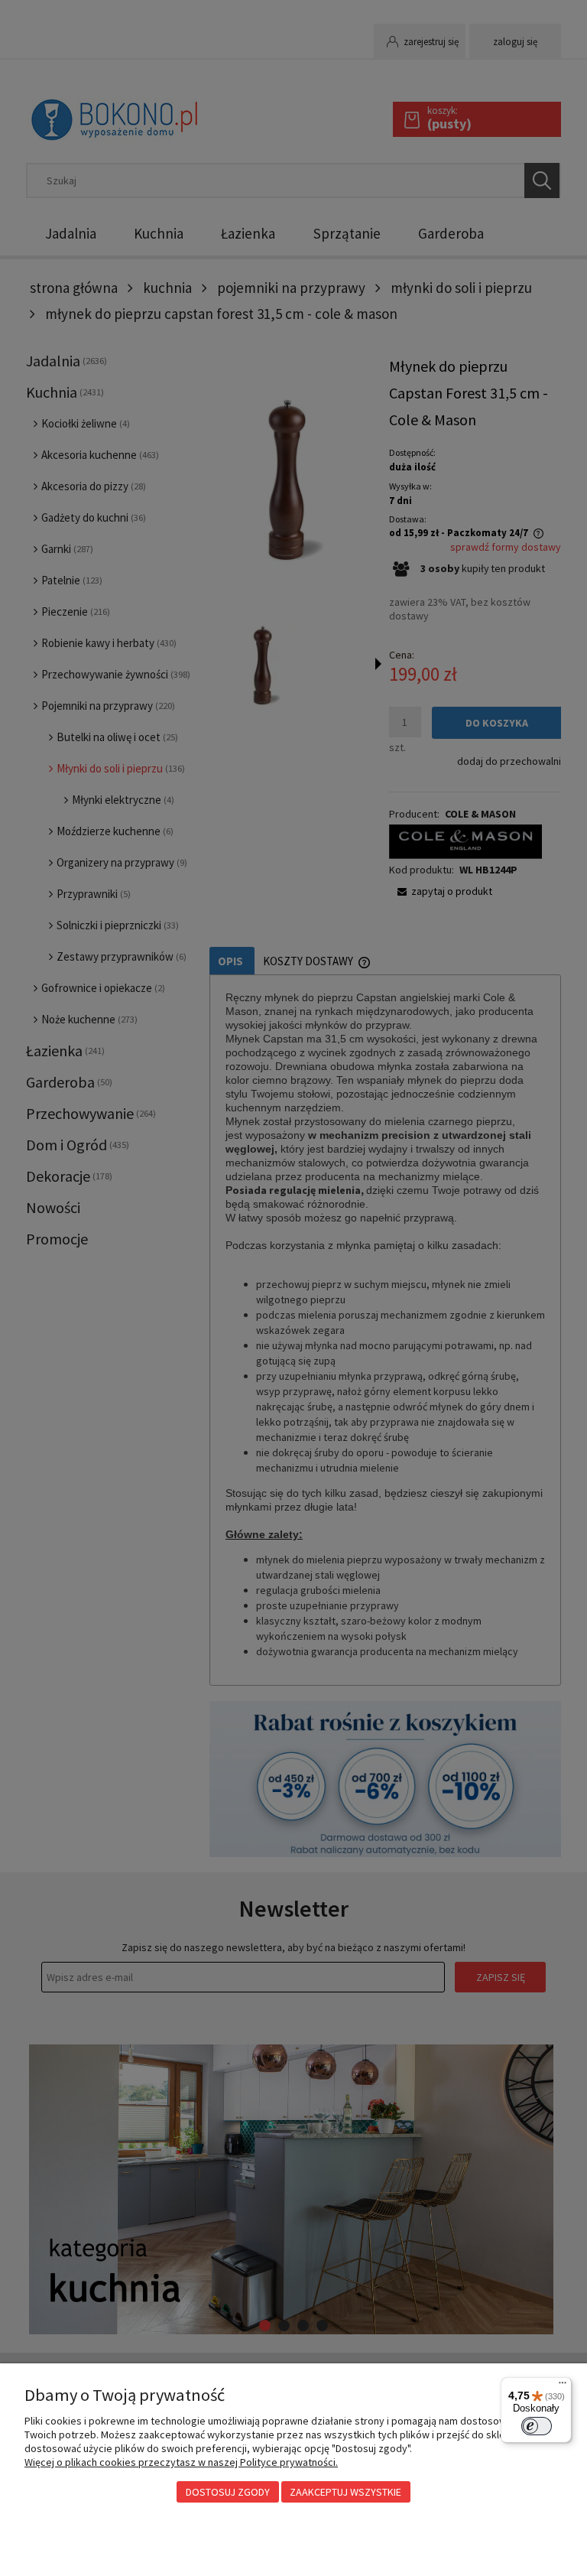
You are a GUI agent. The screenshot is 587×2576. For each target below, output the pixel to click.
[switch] (537, 2426)
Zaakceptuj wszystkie (345, 2492)
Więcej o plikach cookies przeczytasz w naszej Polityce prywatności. (181, 2462)
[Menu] (563, 2386)
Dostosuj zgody (228, 2492)
